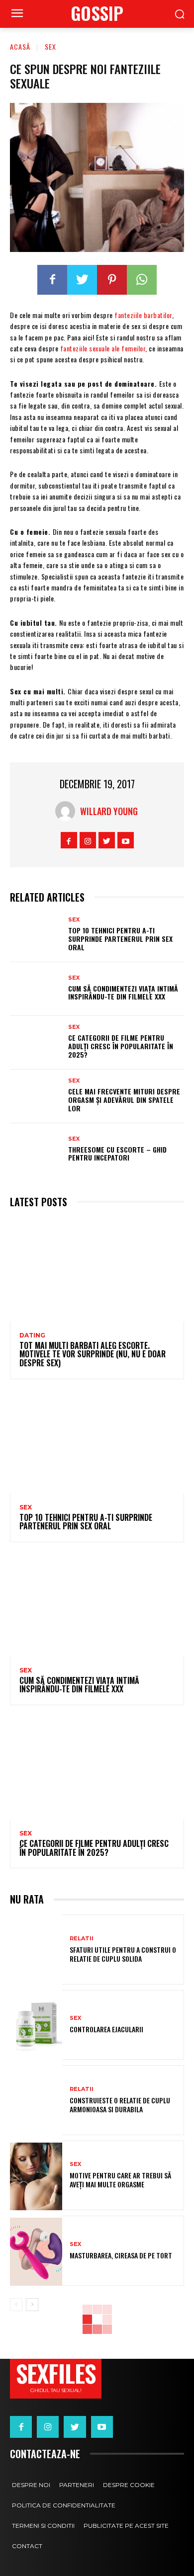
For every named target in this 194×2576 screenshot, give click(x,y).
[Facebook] (52, 280)
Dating (32, 1335)
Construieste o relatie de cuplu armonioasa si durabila (120, 2105)
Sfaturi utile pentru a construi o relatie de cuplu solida (123, 1954)
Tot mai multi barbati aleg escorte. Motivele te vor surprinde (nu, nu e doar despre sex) (93, 1354)
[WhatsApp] (142, 280)
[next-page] (32, 2305)
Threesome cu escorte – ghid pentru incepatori (117, 1154)
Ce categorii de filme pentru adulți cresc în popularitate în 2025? (121, 1046)
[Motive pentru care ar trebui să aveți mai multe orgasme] (36, 2177)
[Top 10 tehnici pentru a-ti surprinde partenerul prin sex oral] (36, 935)
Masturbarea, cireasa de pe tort (121, 2255)
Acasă (20, 46)
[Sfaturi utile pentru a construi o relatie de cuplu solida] (36, 1951)
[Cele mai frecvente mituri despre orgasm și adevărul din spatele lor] (36, 1096)
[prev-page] (16, 2305)
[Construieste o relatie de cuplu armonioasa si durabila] (36, 2101)
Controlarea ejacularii (106, 2029)
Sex (50, 46)
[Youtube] (126, 840)
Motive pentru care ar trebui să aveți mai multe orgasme (120, 2180)
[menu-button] (17, 14)
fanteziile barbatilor (143, 315)
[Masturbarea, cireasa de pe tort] (36, 2252)
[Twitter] (82, 280)
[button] (179, 14)
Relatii (82, 1939)
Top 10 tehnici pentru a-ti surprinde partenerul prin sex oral (120, 939)
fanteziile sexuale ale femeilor (103, 348)
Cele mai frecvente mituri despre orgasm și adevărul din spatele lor (124, 1100)
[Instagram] (88, 840)
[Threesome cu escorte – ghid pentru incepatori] (36, 1150)
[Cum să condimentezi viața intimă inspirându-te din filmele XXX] (36, 989)
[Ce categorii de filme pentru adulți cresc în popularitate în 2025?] (36, 1043)
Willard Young (109, 811)
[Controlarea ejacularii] (36, 2026)
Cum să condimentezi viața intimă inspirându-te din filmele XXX (123, 993)
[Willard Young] (68, 811)
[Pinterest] (112, 280)
